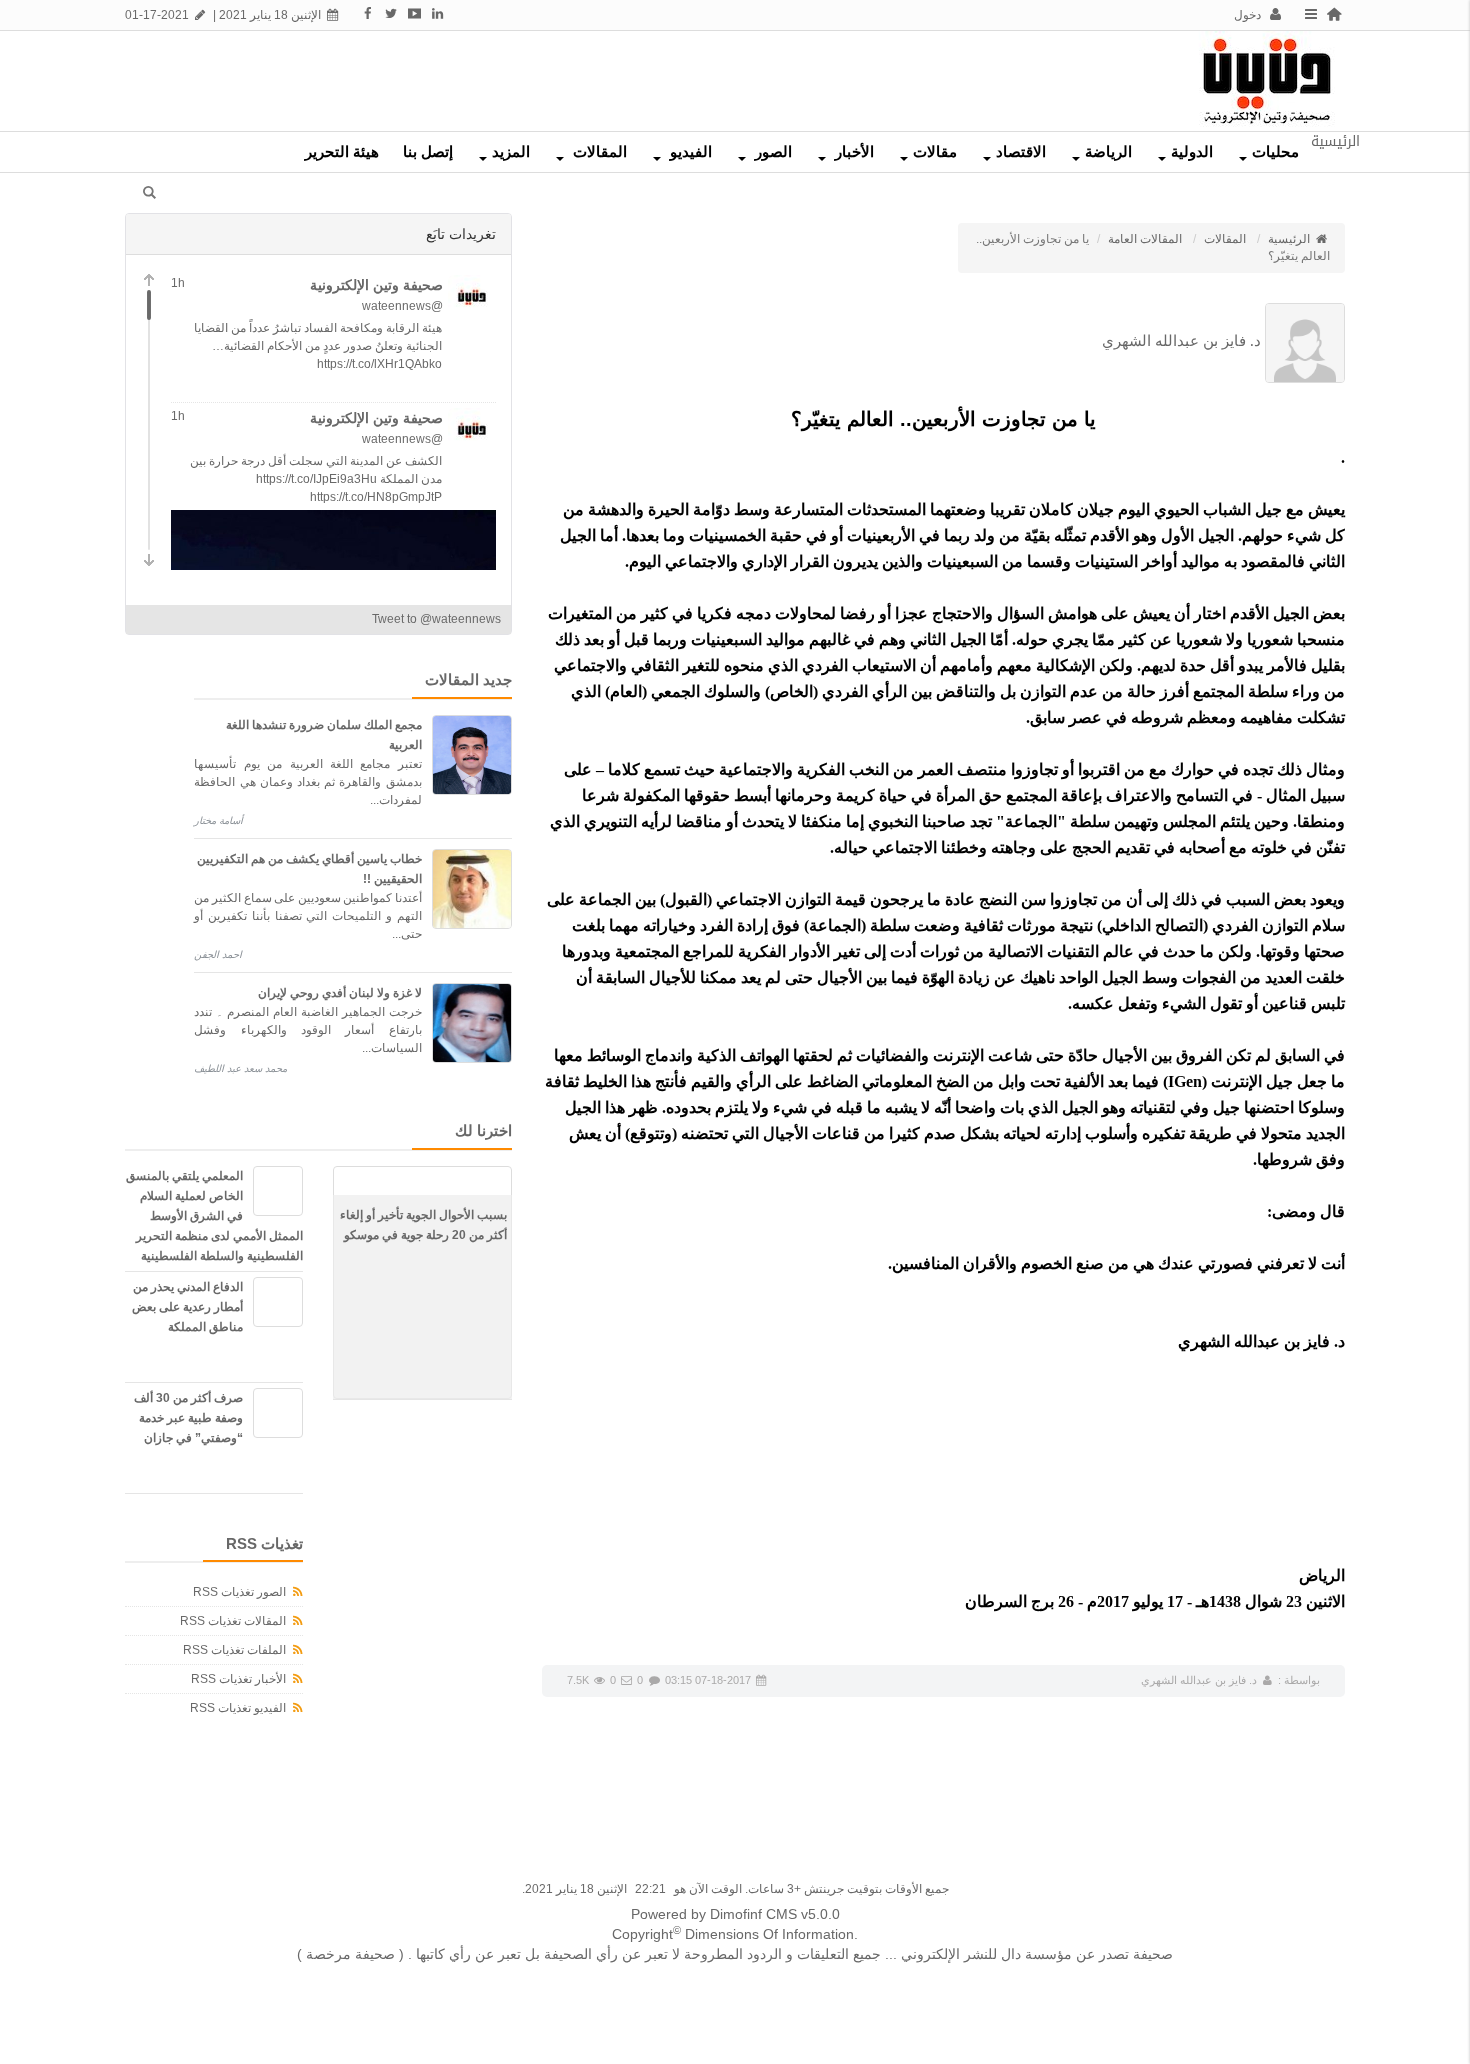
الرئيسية (1290, 239)
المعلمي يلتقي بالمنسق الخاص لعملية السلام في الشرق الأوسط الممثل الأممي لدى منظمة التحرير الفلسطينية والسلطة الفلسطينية (214, 1216)
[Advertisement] (668, 76)
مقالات (935, 152)
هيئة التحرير (342, 152)
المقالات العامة (1145, 239)
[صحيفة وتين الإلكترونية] (1267, 80)
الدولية (1192, 152)
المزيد (511, 152)
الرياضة (1108, 152)
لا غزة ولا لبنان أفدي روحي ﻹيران (340, 993)
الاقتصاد (1021, 152)
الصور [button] (771, 152)
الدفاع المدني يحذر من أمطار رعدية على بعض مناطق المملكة (187, 1307)
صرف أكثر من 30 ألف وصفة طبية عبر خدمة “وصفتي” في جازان (188, 1418)
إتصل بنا (428, 152)
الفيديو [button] (689, 152)
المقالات (1225, 239)
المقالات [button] (598, 152)
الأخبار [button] (852, 152)
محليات (1275, 152)
